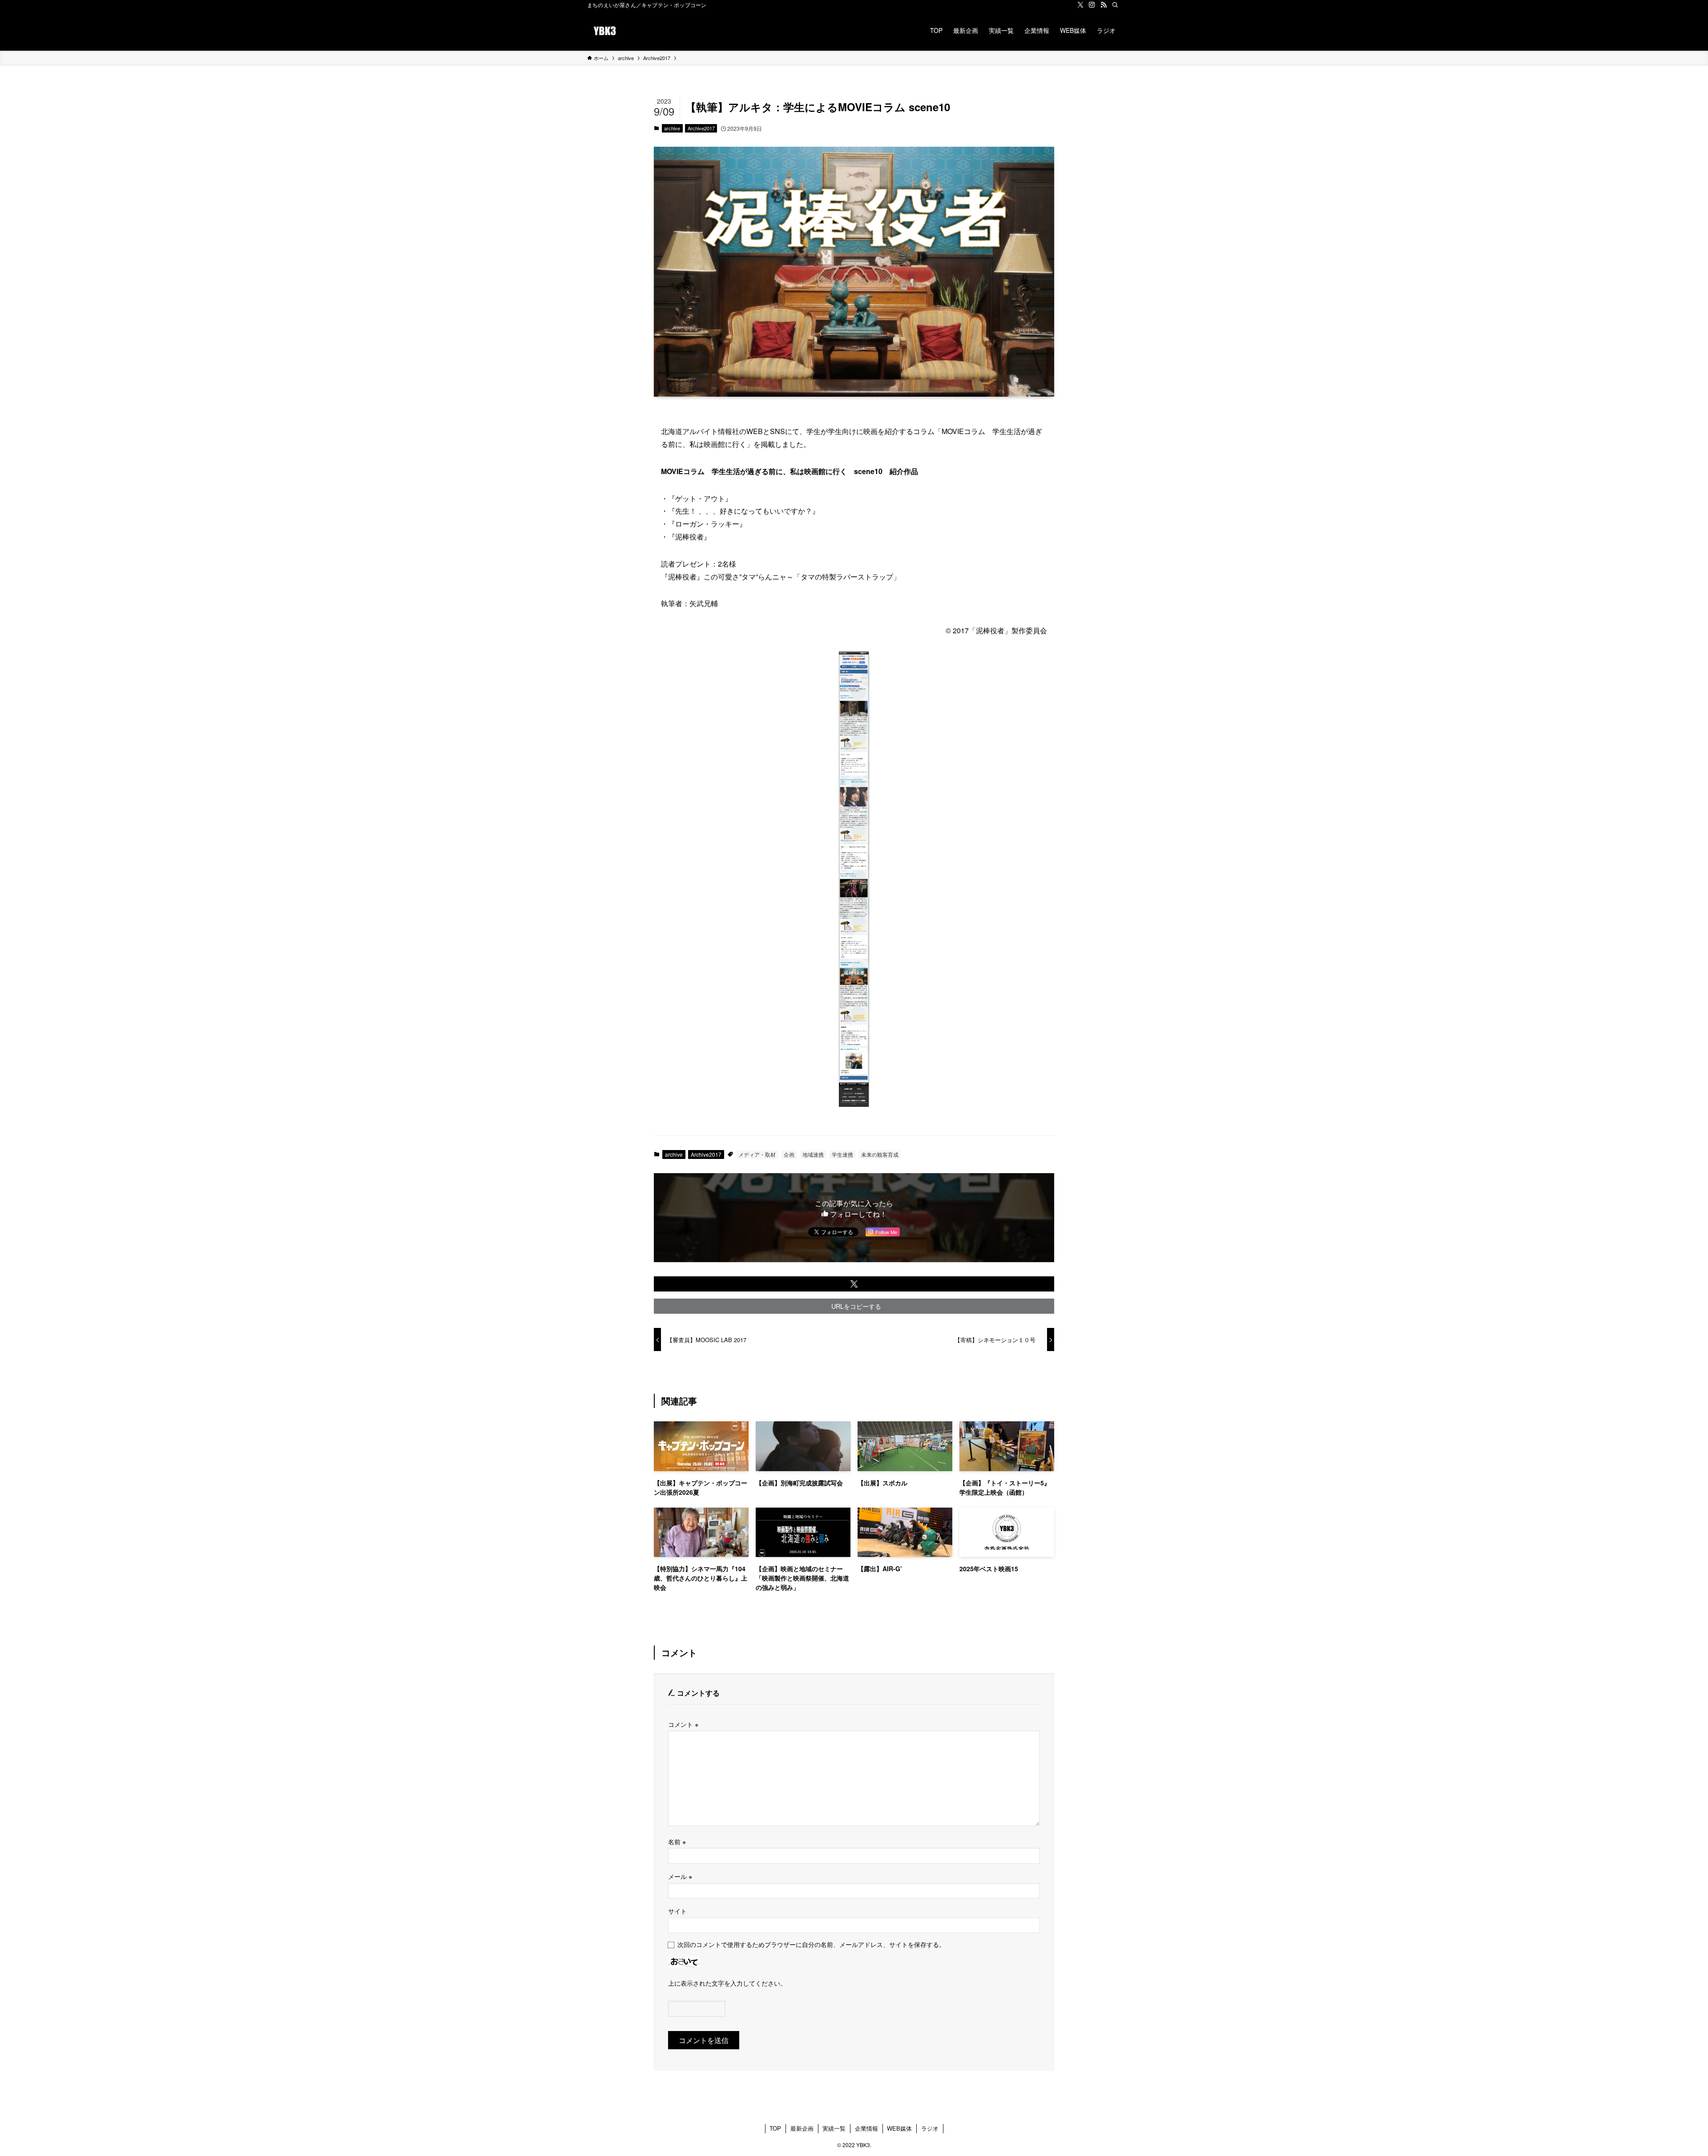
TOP (775, 2128)
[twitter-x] (1080, 5)
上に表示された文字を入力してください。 (727, 1983)
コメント (683, 1724)
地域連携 (813, 1154)
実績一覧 (834, 2128)
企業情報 (866, 2128)
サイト (677, 1911)
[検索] (1115, 5)
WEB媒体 (899, 2128)
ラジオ (930, 2128)
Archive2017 (701, 128)
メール (680, 1876)
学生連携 (842, 1154)
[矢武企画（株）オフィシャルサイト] (605, 30)
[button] (854, 1284)
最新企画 (802, 2128)
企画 (789, 1154)
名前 (677, 1841)
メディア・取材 (757, 1154)
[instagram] (1092, 5)
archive (672, 128)
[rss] (1104, 5)
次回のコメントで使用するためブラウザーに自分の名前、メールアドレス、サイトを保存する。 (811, 1944)
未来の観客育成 (880, 1154)
